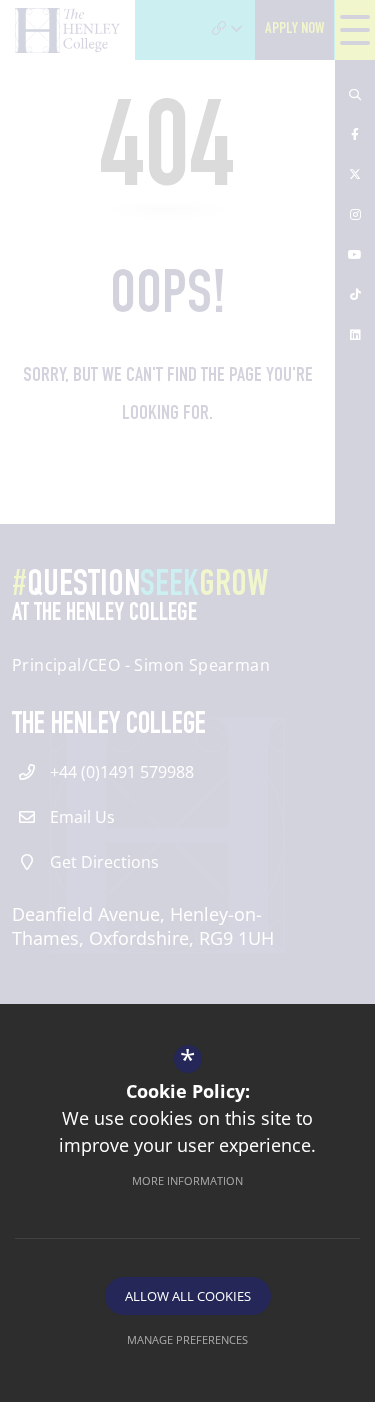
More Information (187, 1180)
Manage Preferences (187, 1339)
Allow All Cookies (188, 1296)
